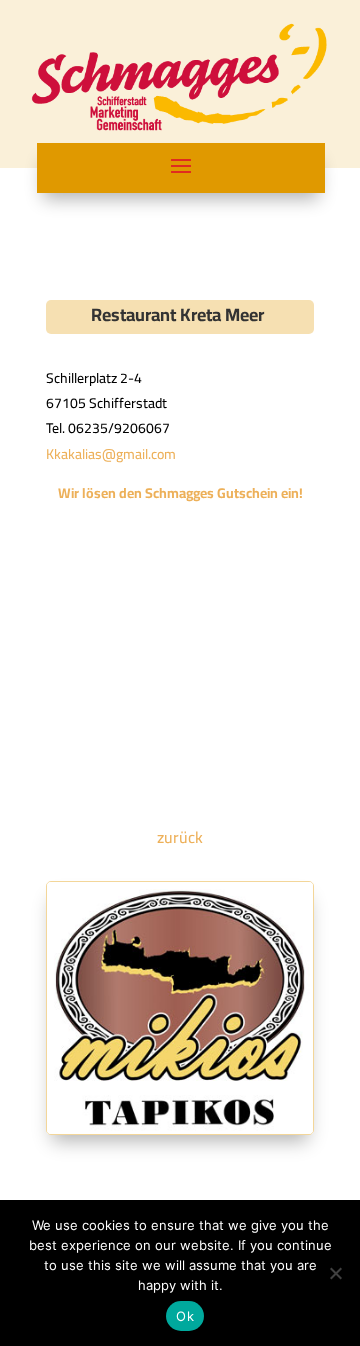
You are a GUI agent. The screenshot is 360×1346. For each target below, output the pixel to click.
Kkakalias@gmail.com (111, 454)
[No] (335, 1273)
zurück (180, 837)
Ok (185, 1316)
